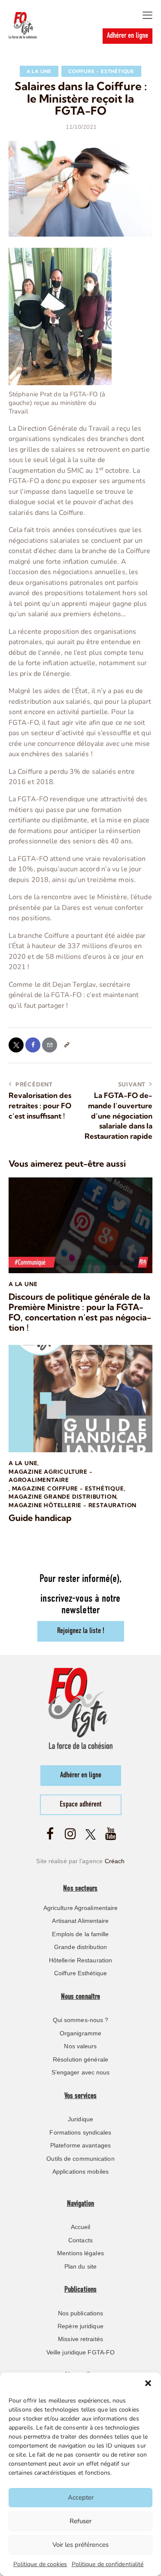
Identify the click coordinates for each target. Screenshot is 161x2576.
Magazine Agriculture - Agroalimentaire (51, 1476)
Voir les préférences (80, 2545)
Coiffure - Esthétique (101, 71)
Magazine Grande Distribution (62, 1496)
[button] (148, 2383)
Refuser (80, 2521)
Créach (115, 1861)
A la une (39, 71)
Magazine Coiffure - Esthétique (68, 1488)
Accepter (81, 2497)
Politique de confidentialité (108, 2564)
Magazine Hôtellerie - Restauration (73, 1505)
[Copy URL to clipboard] (66, 1045)
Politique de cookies (40, 2564)
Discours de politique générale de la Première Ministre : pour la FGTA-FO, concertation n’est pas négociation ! (80, 1312)
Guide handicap (40, 1518)
